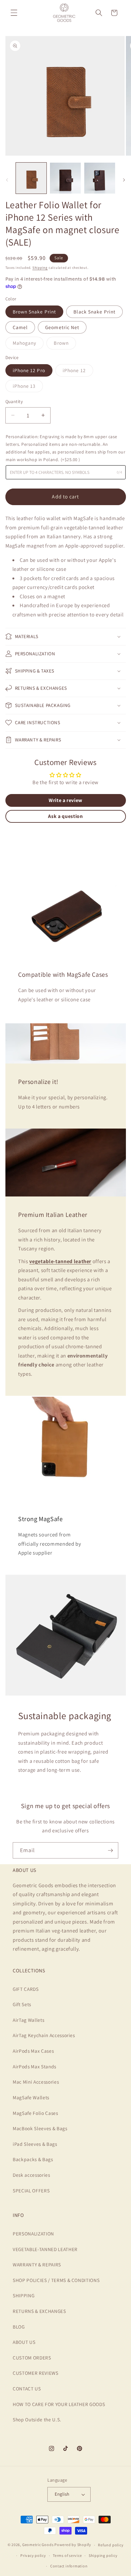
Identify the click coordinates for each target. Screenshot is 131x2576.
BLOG (19, 2327)
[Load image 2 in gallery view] (65, 178)
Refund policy (111, 2545)
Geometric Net (62, 327)
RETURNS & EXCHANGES (39, 2311)
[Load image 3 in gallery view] (100, 178)
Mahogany (28, 344)
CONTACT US (27, 2388)
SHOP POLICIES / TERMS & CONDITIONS (56, 2280)
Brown (65, 344)
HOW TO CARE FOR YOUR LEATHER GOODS (59, 2404)
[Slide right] (124, 180)
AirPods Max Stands (34, 2066)
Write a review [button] (65, 800)
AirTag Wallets (28, 2020)
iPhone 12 (78, 372)
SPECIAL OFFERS (31, 2190)
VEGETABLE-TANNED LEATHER (45, 2249)
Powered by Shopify (73, 2545)
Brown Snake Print (34, 312)
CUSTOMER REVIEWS (36, 2373)
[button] (14, 13)
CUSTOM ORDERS (32, 2358)
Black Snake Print (94, 312)
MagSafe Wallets (31, 2097)
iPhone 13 (28, 387)
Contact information (69, 2566)
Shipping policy (103, 2555)
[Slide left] (7, 180)
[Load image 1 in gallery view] (31, 178)
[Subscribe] (110, 1851)
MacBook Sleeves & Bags (40, 2128)
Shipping (40, 268)
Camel (20, 327)
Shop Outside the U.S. (37, 2419)
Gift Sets (22, 2004)
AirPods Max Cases (33, 2051)
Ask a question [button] (65, 816)
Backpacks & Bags (33, 2159)
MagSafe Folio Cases (35, 2113)
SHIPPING (24, 2295)
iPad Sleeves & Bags (35, 2144)
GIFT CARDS (26, 1989)
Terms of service (67, 2555)
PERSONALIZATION (33, 2234)
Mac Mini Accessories (36, 2082)
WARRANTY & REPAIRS (37, 2264)
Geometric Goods (38, 2545)
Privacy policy (33, 2555)
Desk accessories (31, 2175)
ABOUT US (24, 2342)
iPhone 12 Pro (29, 370)
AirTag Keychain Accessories (44, 2035)
